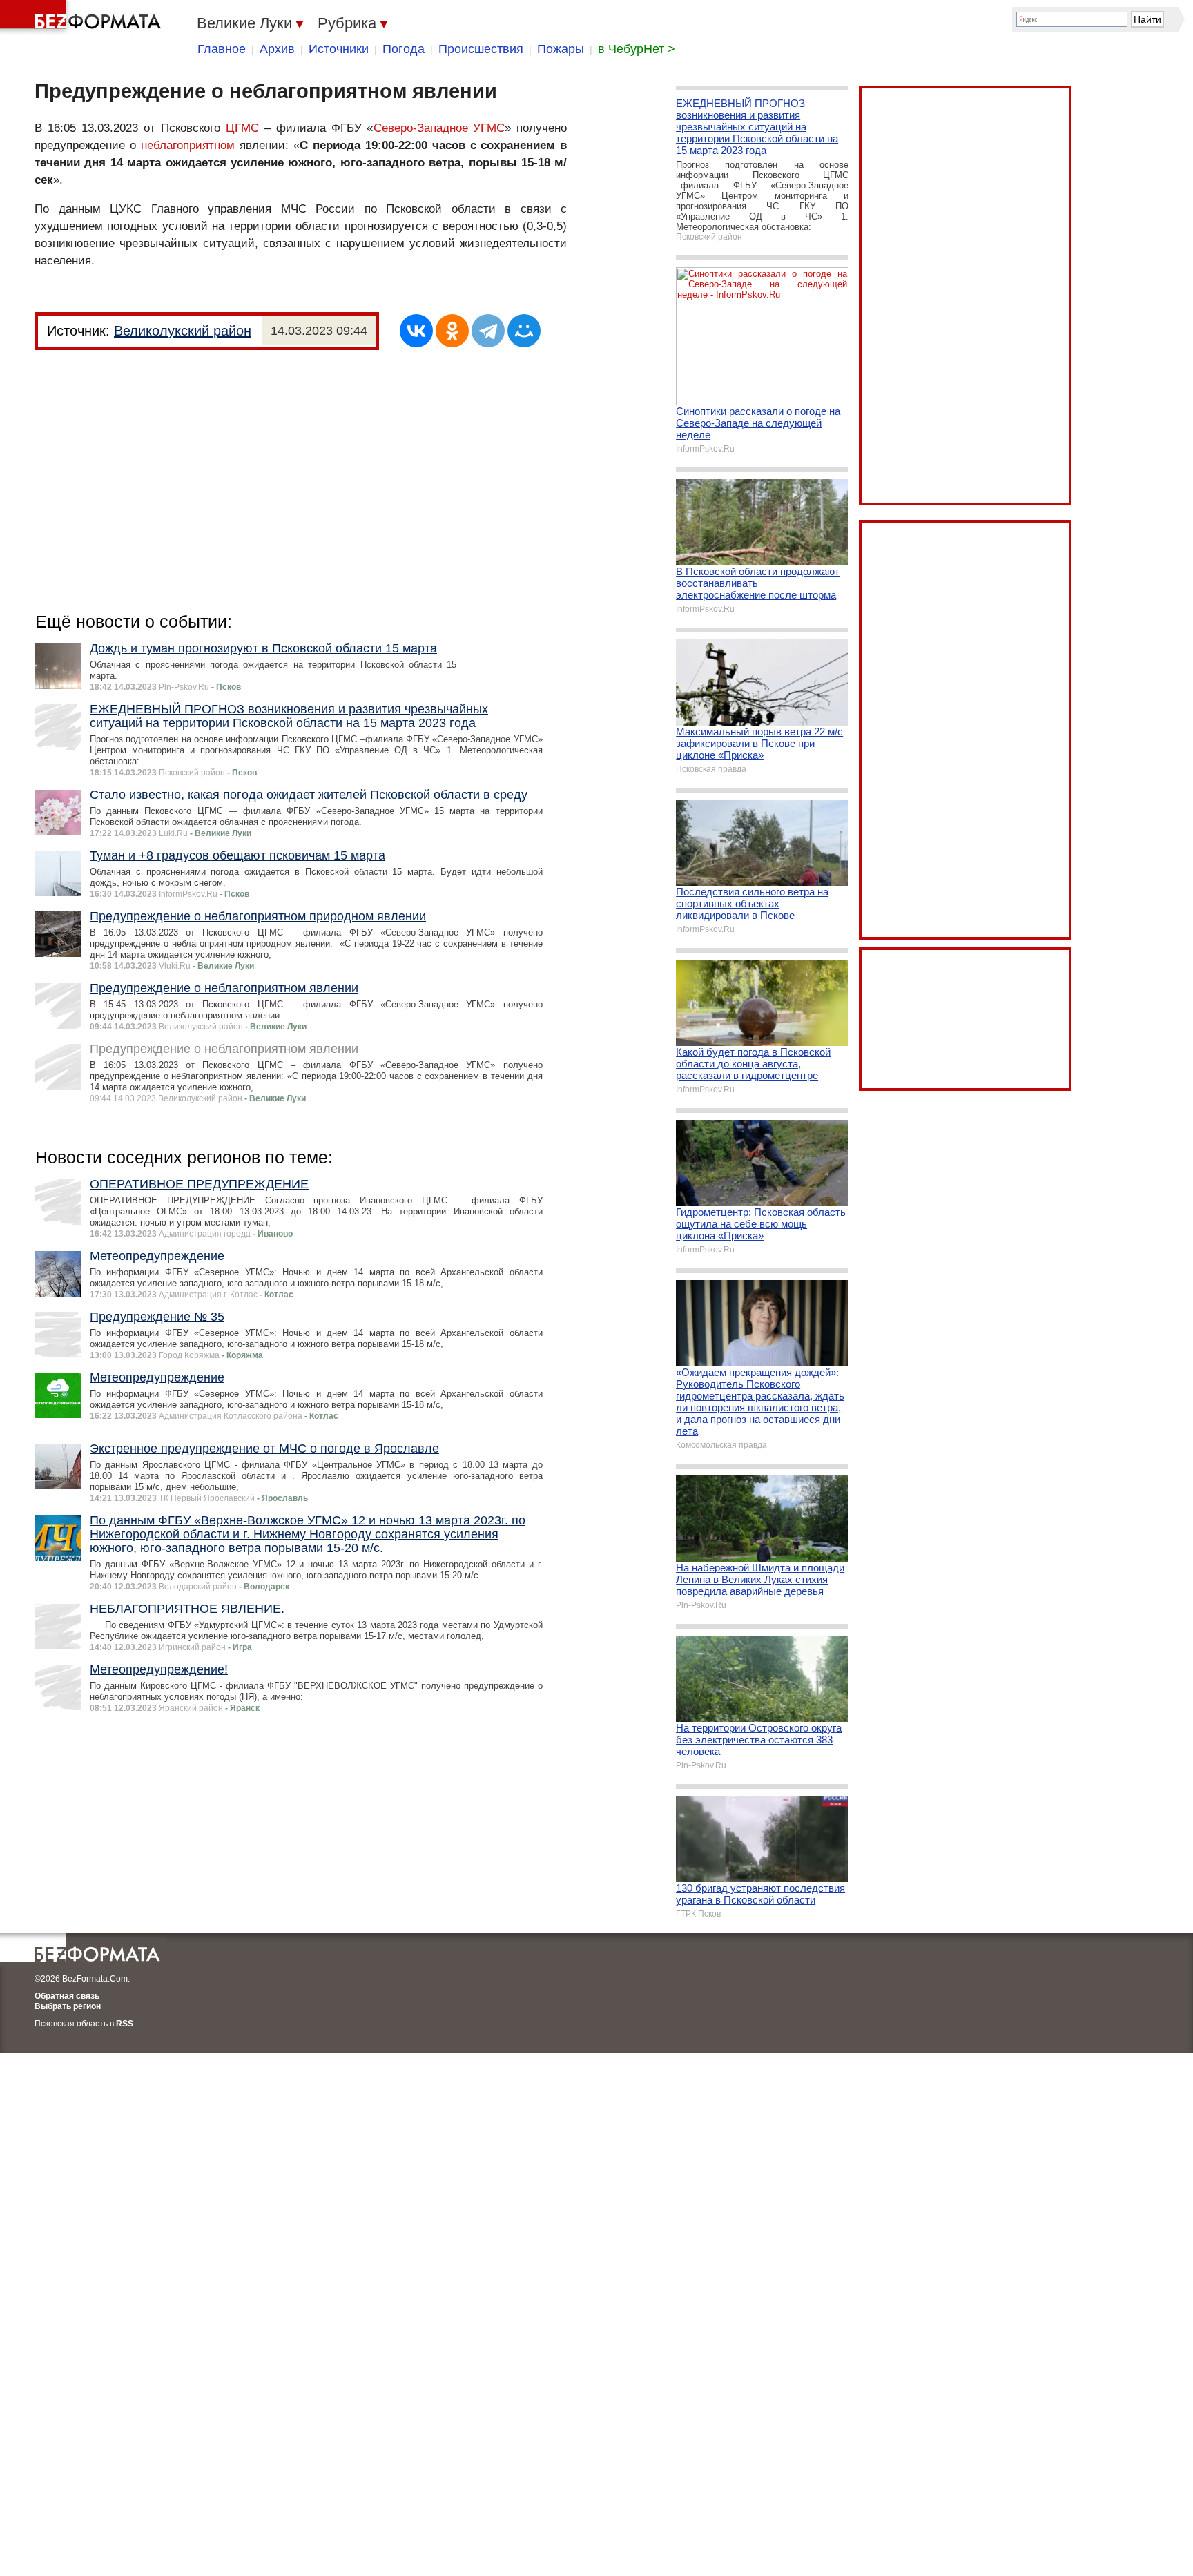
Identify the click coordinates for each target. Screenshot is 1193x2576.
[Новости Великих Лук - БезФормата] (83, 17)
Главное (222, 49)
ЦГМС (242, 128)
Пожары (561, 49)
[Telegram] (488, 331)
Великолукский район (183, 331)
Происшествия (481, 49)
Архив (277, 49)
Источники (339, 49)
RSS (125, 2024)
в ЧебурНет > (637, 49)
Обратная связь (67, 1996)
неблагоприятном (188, 145)
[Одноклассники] (452, 331)
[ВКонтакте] (416, 331)
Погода (404, 49)
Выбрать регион (68, 2006)
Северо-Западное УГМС (439, 128)
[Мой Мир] (524, 331)
